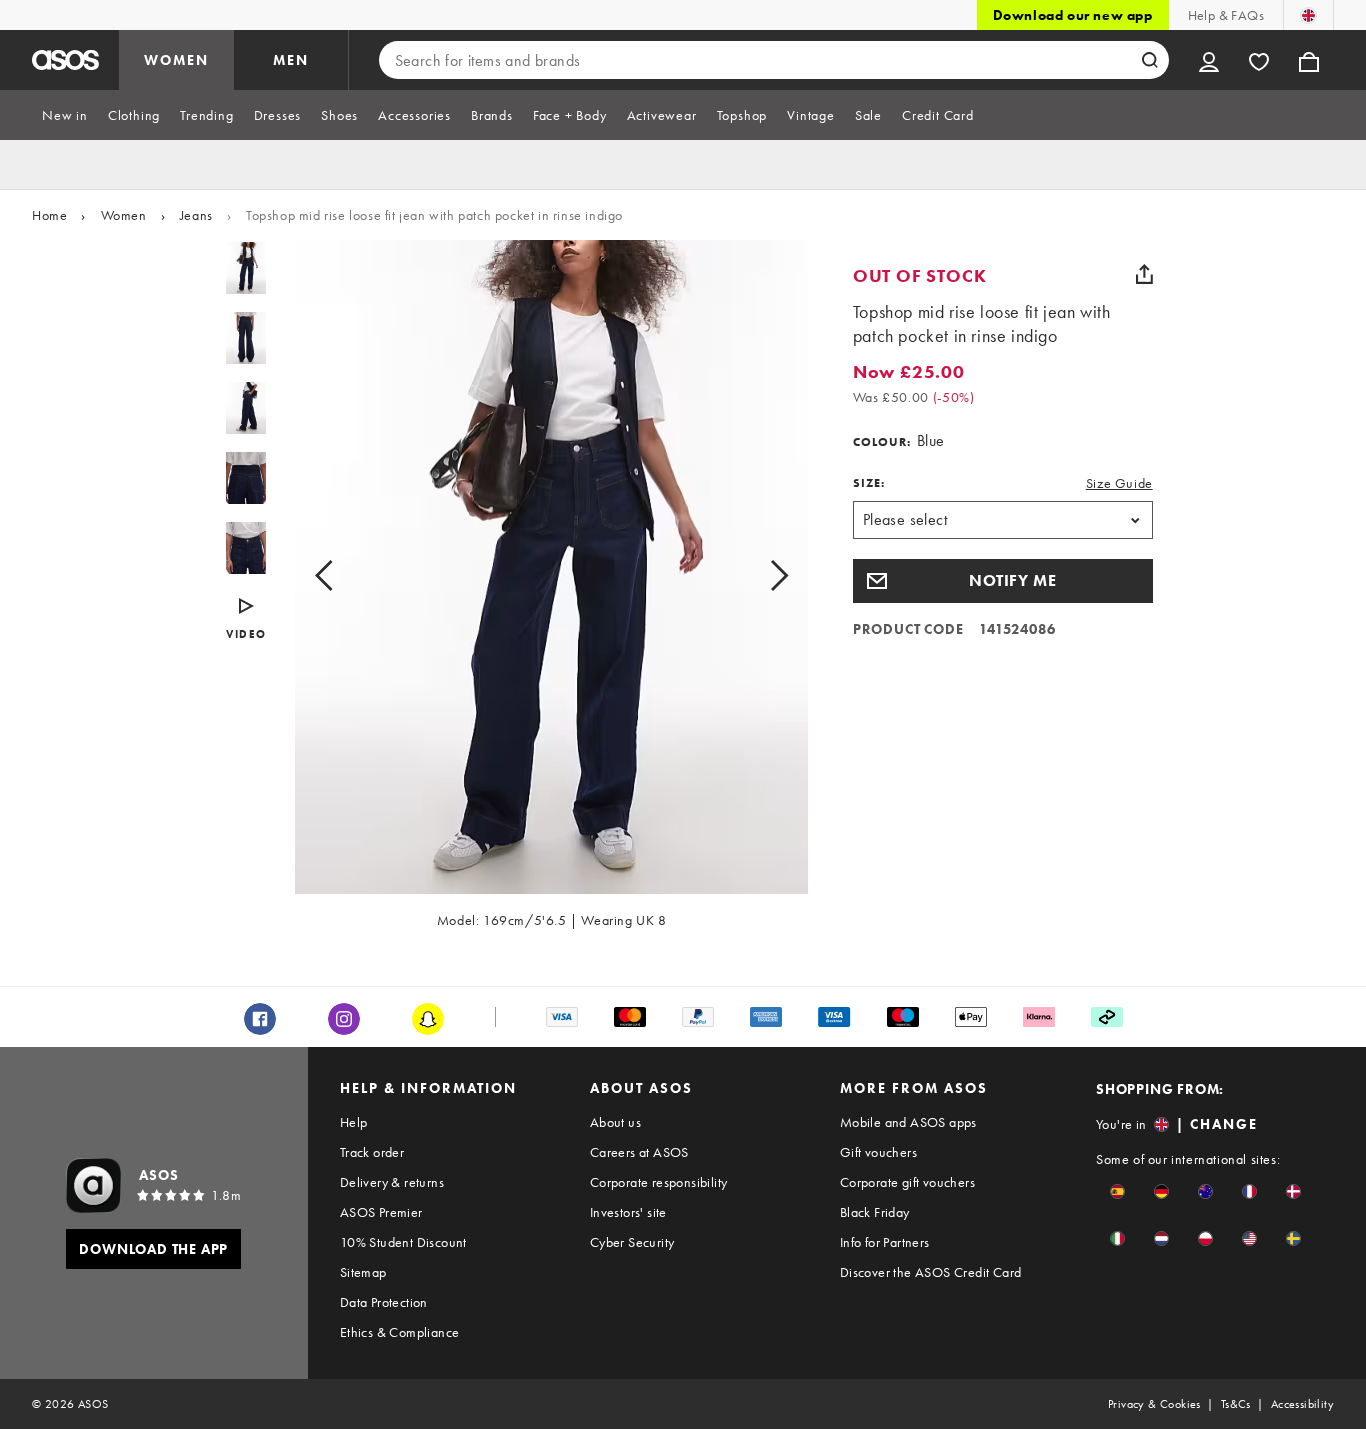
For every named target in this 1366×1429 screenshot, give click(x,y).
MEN (291, 60)
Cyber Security (632, 1242)
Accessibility (1302, 1404)
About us (615, 1122)
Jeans (196, 215)
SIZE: (869, 483)
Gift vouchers (878, 1152)
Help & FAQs (1226, 15)
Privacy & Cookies (1154, 1404)
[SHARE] (1145, 274)
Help (354, 1122)
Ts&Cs (1236, 1404)
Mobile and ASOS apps (908, 1122)
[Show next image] (756, 575)
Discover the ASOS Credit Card (931, 1272)
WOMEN (176, 60)
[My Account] (1209, 60)
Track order (372, 1152)
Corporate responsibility (659, 1182)
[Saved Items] (1259, 60)
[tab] (65, 115)
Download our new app (1073, 15)
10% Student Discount (403, 1242)
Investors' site (628, 1212)
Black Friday (875, 1212)
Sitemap (363, 1272)
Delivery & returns (392, 1182)
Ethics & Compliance (400, 1332)
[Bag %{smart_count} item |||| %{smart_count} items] (1309, 60)
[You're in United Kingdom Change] (1308, 15)
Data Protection (384, 1302)
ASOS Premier (381, 1212)
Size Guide (1119, 483)
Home (49, 215)
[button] (1003, 581)
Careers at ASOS (639, 1152)
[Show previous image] (346, 575)
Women (124, 215)
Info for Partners (885, 1242)
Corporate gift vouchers (907, 1182)
